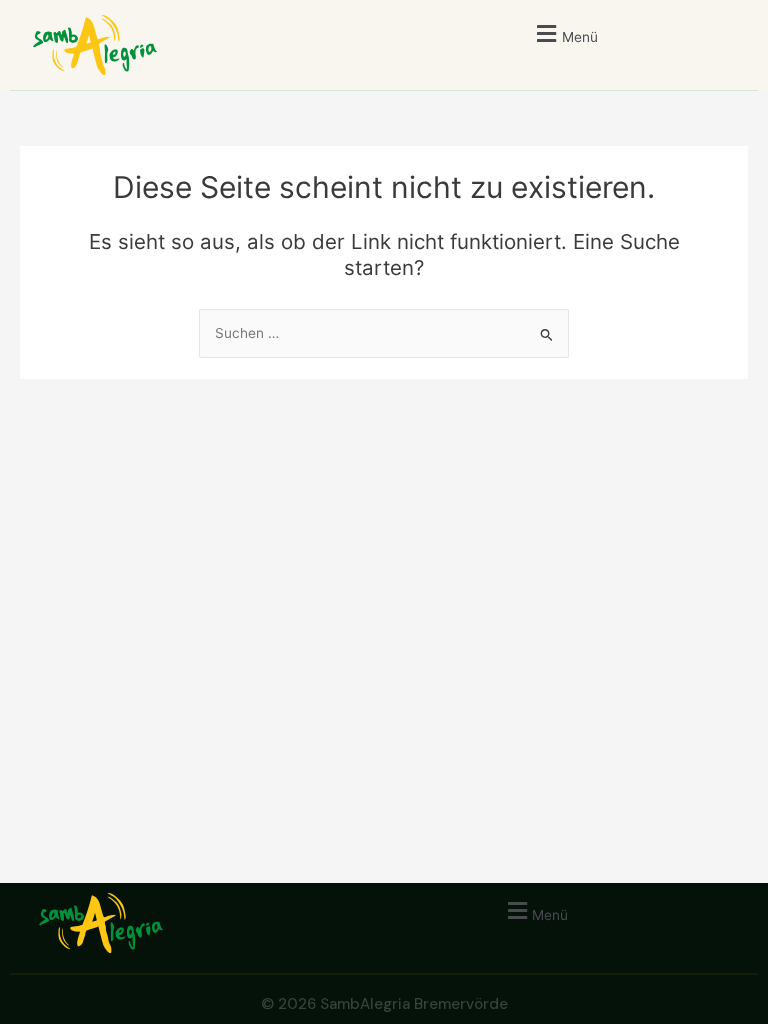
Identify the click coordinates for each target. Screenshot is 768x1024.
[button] (564, 33)
